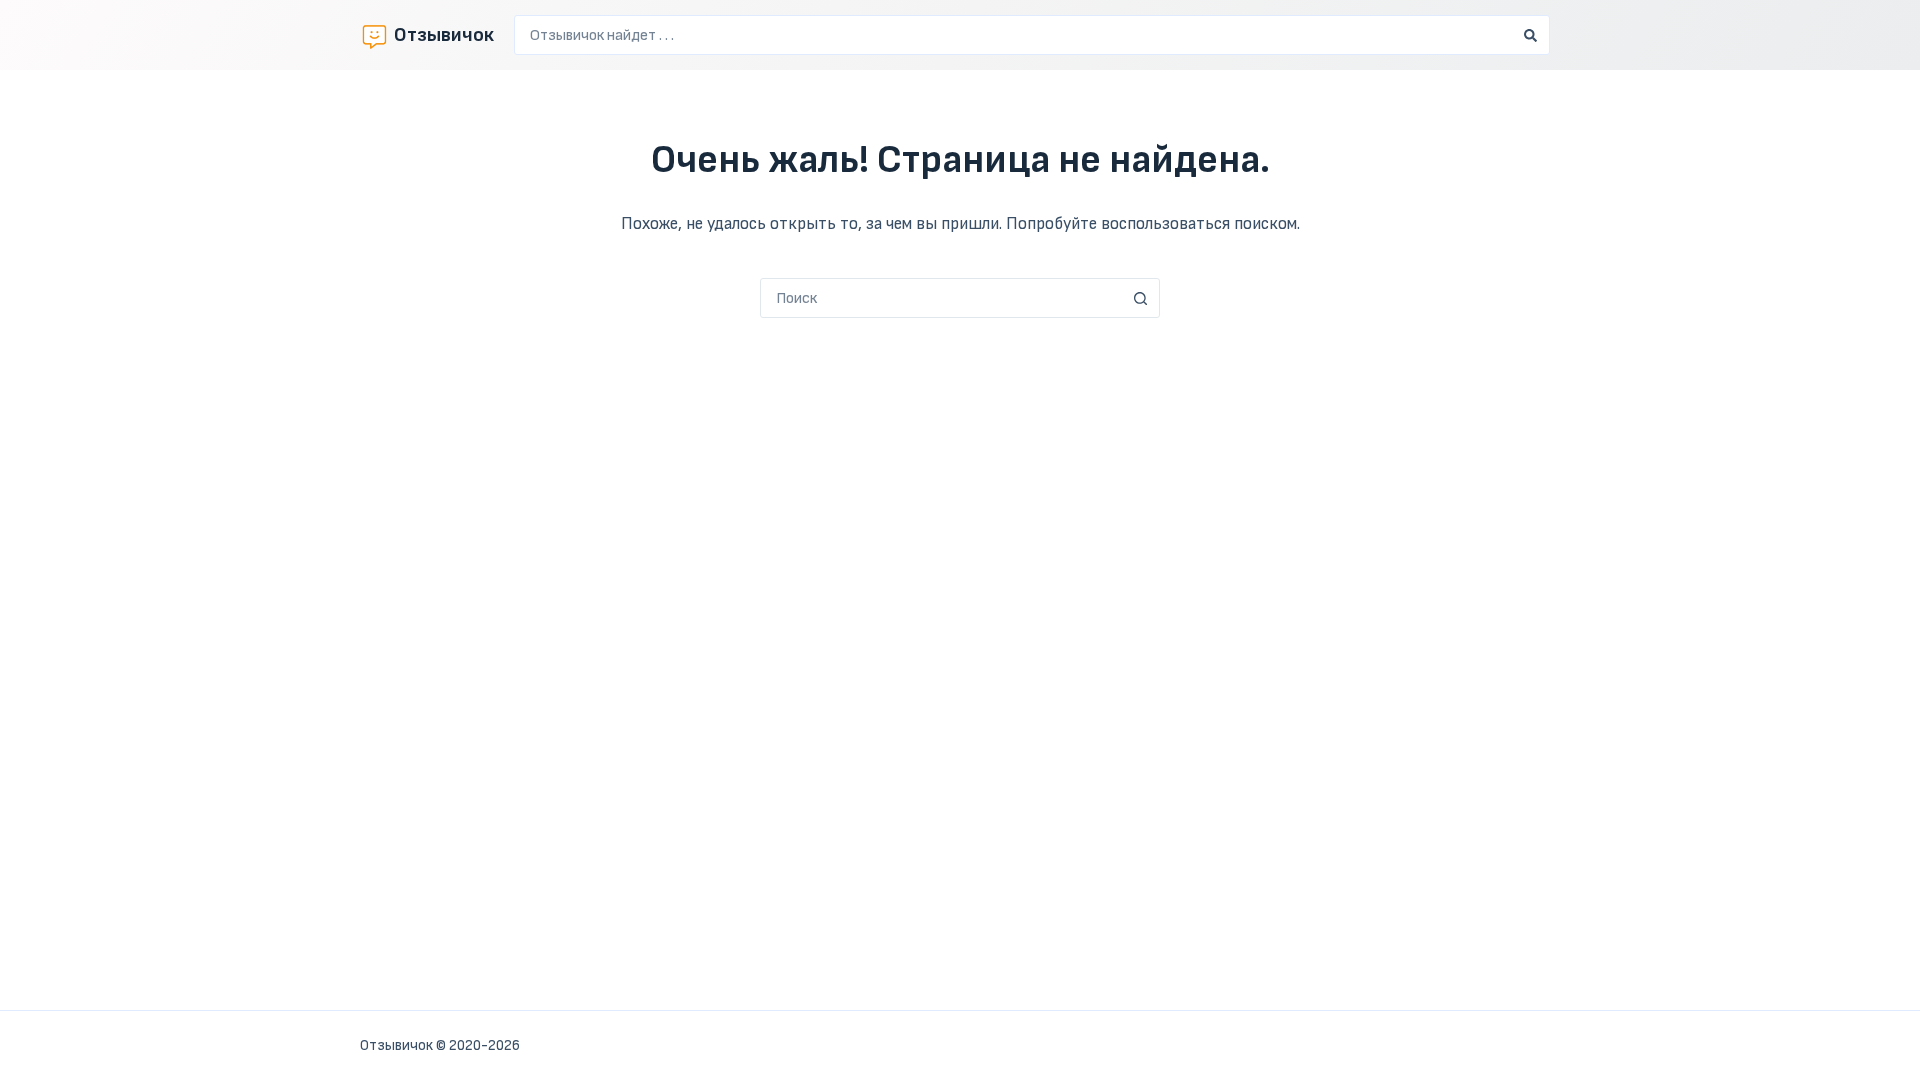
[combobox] (1013, 35)
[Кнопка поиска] (1530, 35)
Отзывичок (444, 35)
